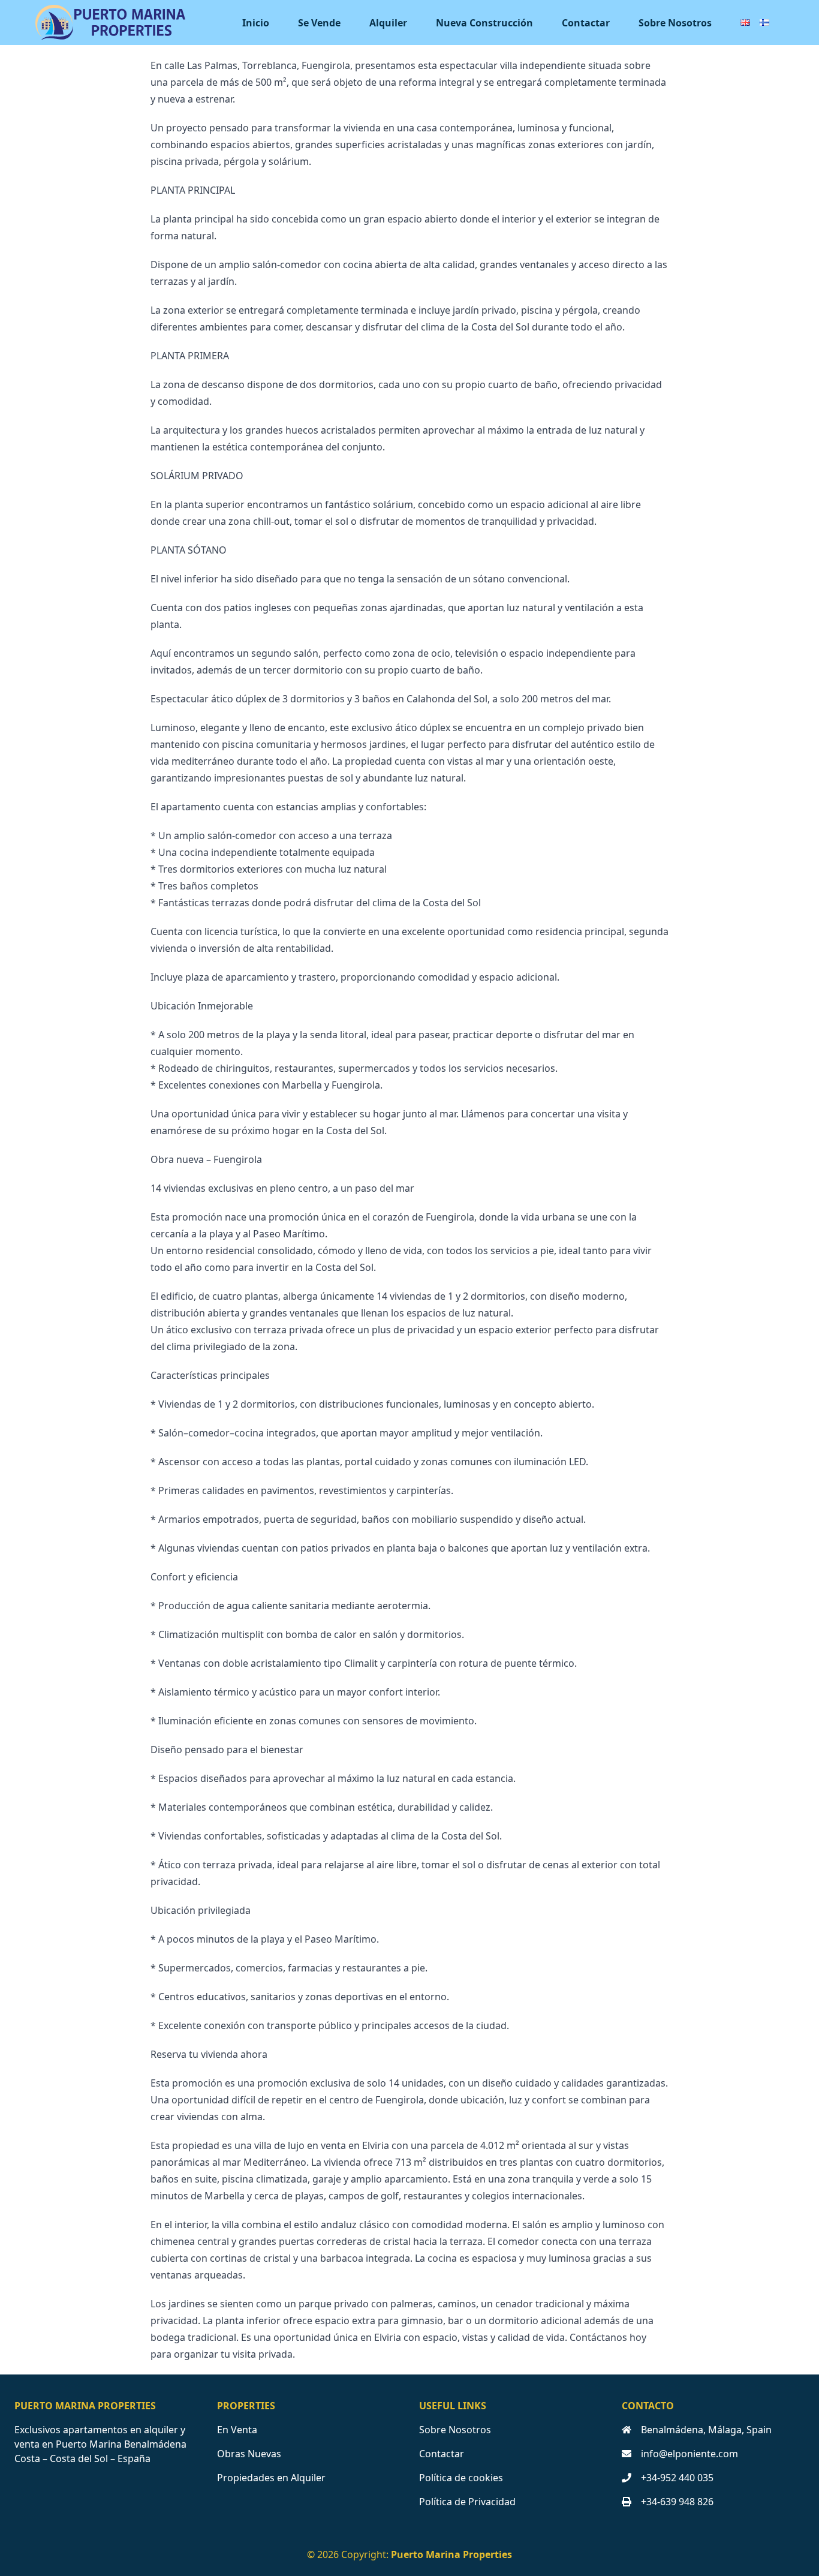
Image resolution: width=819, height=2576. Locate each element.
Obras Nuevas (249, 2454)
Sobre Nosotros (675, 23)
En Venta (237, 2430)
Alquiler (388, 23)
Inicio (256, 23)
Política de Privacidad (467, 2502)
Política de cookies (461, 2478)
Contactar (586, 23)
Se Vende (319, 23)
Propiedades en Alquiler (271, 2478)
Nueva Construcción (484, 23)
